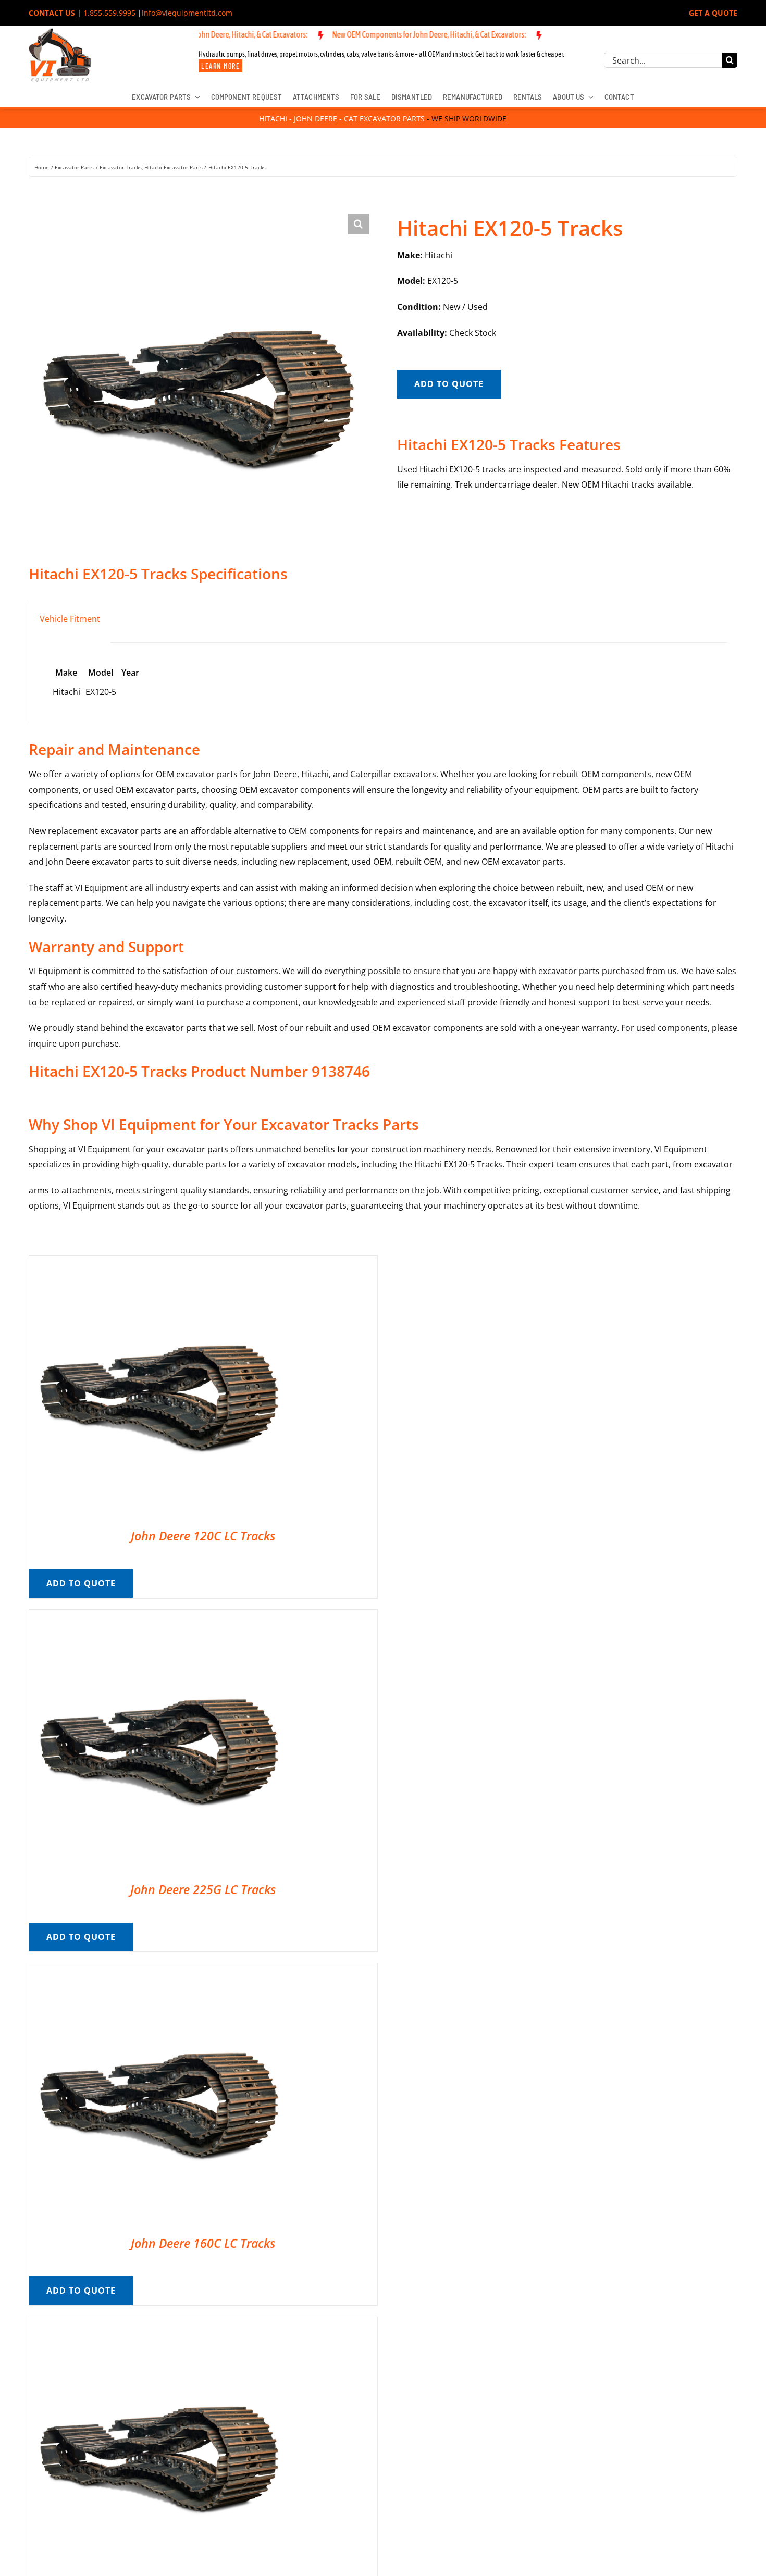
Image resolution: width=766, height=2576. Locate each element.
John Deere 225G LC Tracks (203, 1889)
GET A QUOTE (713, 13)
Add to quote (449, 384)
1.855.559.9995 (109, 13)
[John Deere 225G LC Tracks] (159, 1617)
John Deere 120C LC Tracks (203, 1536)
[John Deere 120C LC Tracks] (159, 1263)
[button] (359, 224)
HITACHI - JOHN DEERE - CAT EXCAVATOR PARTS (342, 119)
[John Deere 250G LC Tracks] (159, 2324)
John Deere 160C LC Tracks (203, 2243)
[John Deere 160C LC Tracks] (159, 1971)
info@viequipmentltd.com (187, 13)
